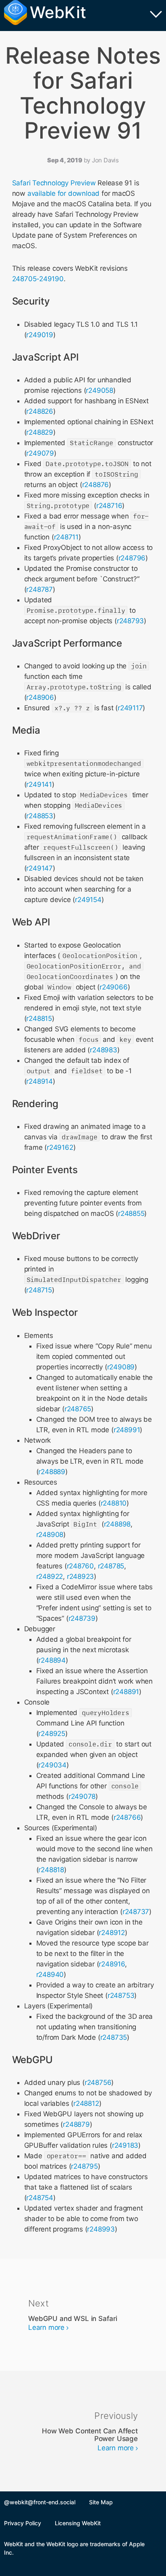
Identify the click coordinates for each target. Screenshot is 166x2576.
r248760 (81, 1566)
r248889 (52, 1472)
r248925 (52, 1734)
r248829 (40, 432)
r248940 (50, 1975)
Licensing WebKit (78, 2523)
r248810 (114, 1503)
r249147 (39, 868)
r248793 (131, 621)
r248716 (109, 506)
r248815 (39, 1018)
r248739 (82, 1618)
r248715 (39, 1290)
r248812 (86, 2103)
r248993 (101, 2229)
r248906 (40, 697)
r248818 (51, 1870)
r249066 (114, 987)
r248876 (96, 485)
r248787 (39, 589)
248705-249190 (38, 279)
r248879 (76, 2124)
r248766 (127, 1817)
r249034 (52, 1765)
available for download (63, 193)
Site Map (101, 2502)
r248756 (98, 2082)
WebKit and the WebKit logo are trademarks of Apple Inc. (74, 2548)
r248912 (112, 1933)
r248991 (127, 1430)
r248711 (66, 537)
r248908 (50, 1535)
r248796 (132, 558)
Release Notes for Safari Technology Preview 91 (83, 93)
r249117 (130, 708)
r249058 (100, 390)
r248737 (136, 1912)
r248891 (126, 1692)
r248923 (81, 1576)
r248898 (117, 1524)
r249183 (125, 2145)
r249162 (60, 1147)
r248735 (114, 2037)
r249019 (40, 335)
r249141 (39, 784)
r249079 (40, 453)
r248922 (50, 1576)
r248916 (112, 1964)
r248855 (131, 1213)
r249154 (88, 900)
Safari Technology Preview (54, 183)
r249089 (121, 1367)
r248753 (121, 1995)
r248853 (40, 816)
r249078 (82, 1796)
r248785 (111, 1566)
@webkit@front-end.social (40, 2502)
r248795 (84, 2166)
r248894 (52, 1660)
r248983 (104, 1050)
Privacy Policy (23, 2523)
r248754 (40, 2198)
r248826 (40, 411)
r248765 (78, 1409)
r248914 (39, 1081)
